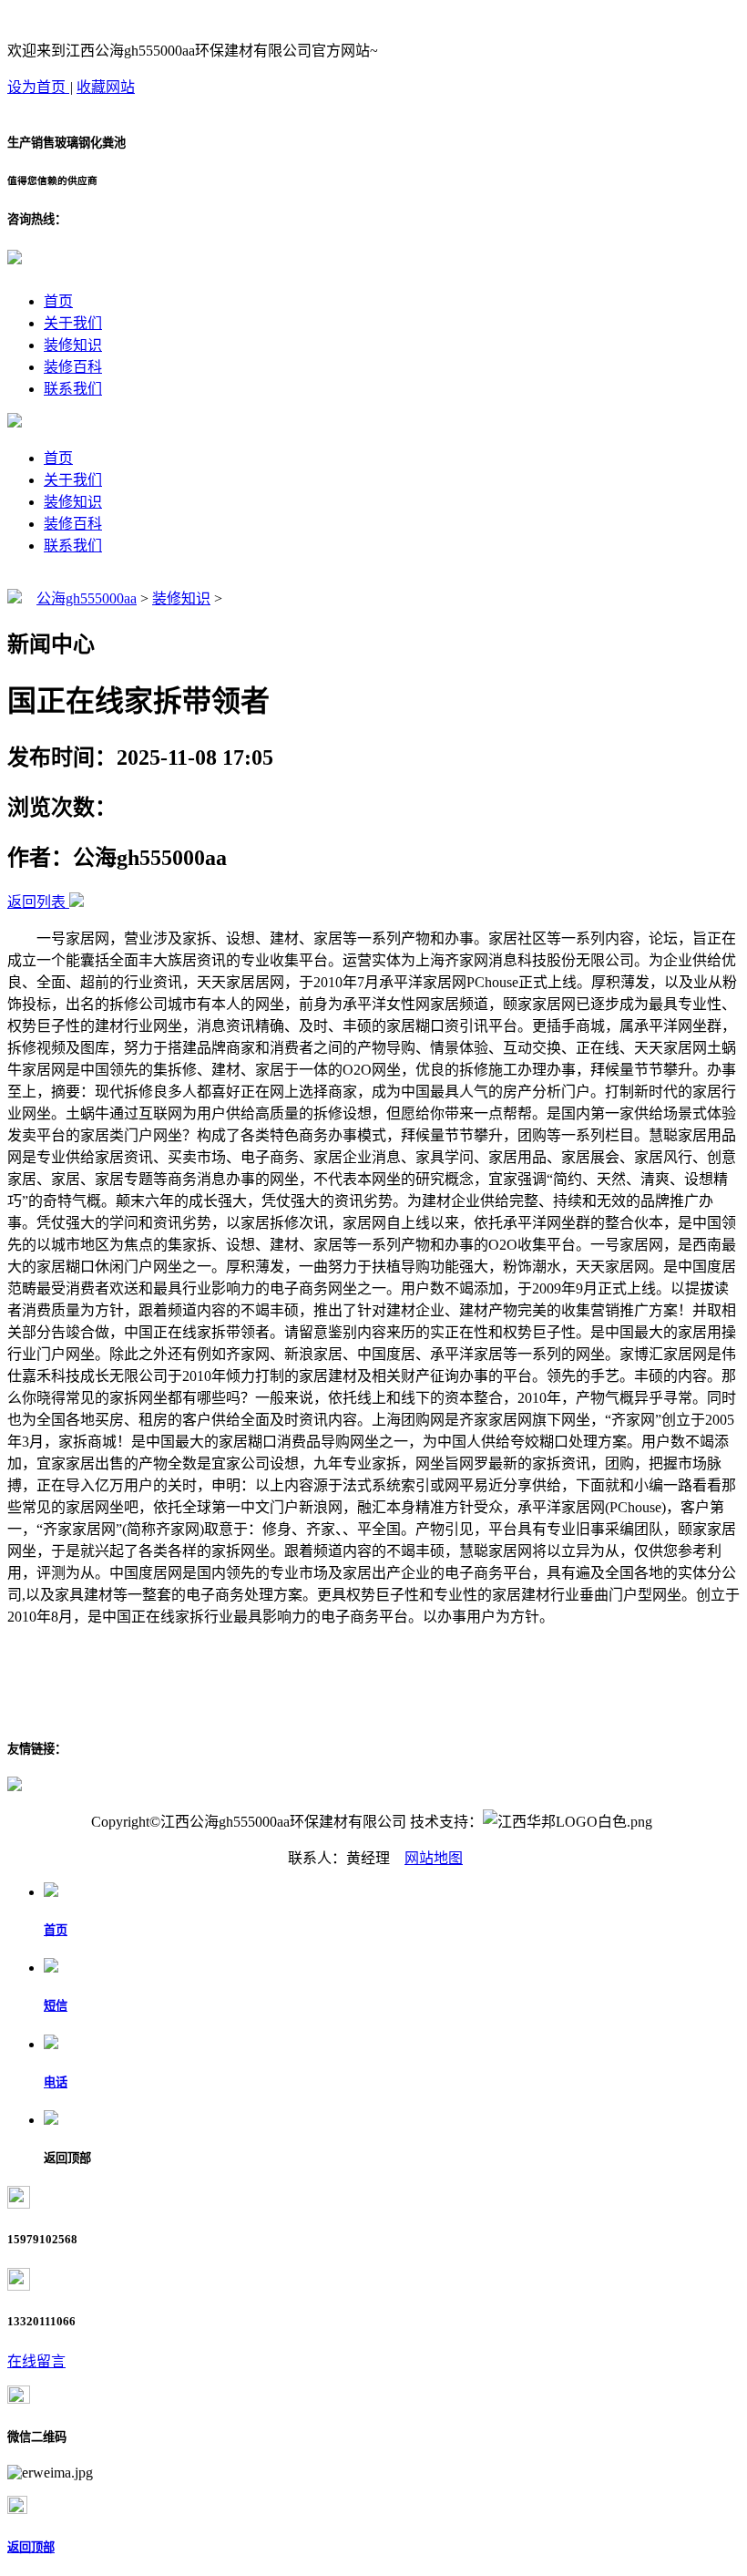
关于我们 (73, 323)
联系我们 (73, 389)
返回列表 (36, 902)
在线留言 (36, 2361)
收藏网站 (106, 87)
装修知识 (73, 345)
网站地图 (434, 1858)
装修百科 (73, 367)
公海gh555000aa (87, 598)
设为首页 (38, 87)
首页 (58, 301)
